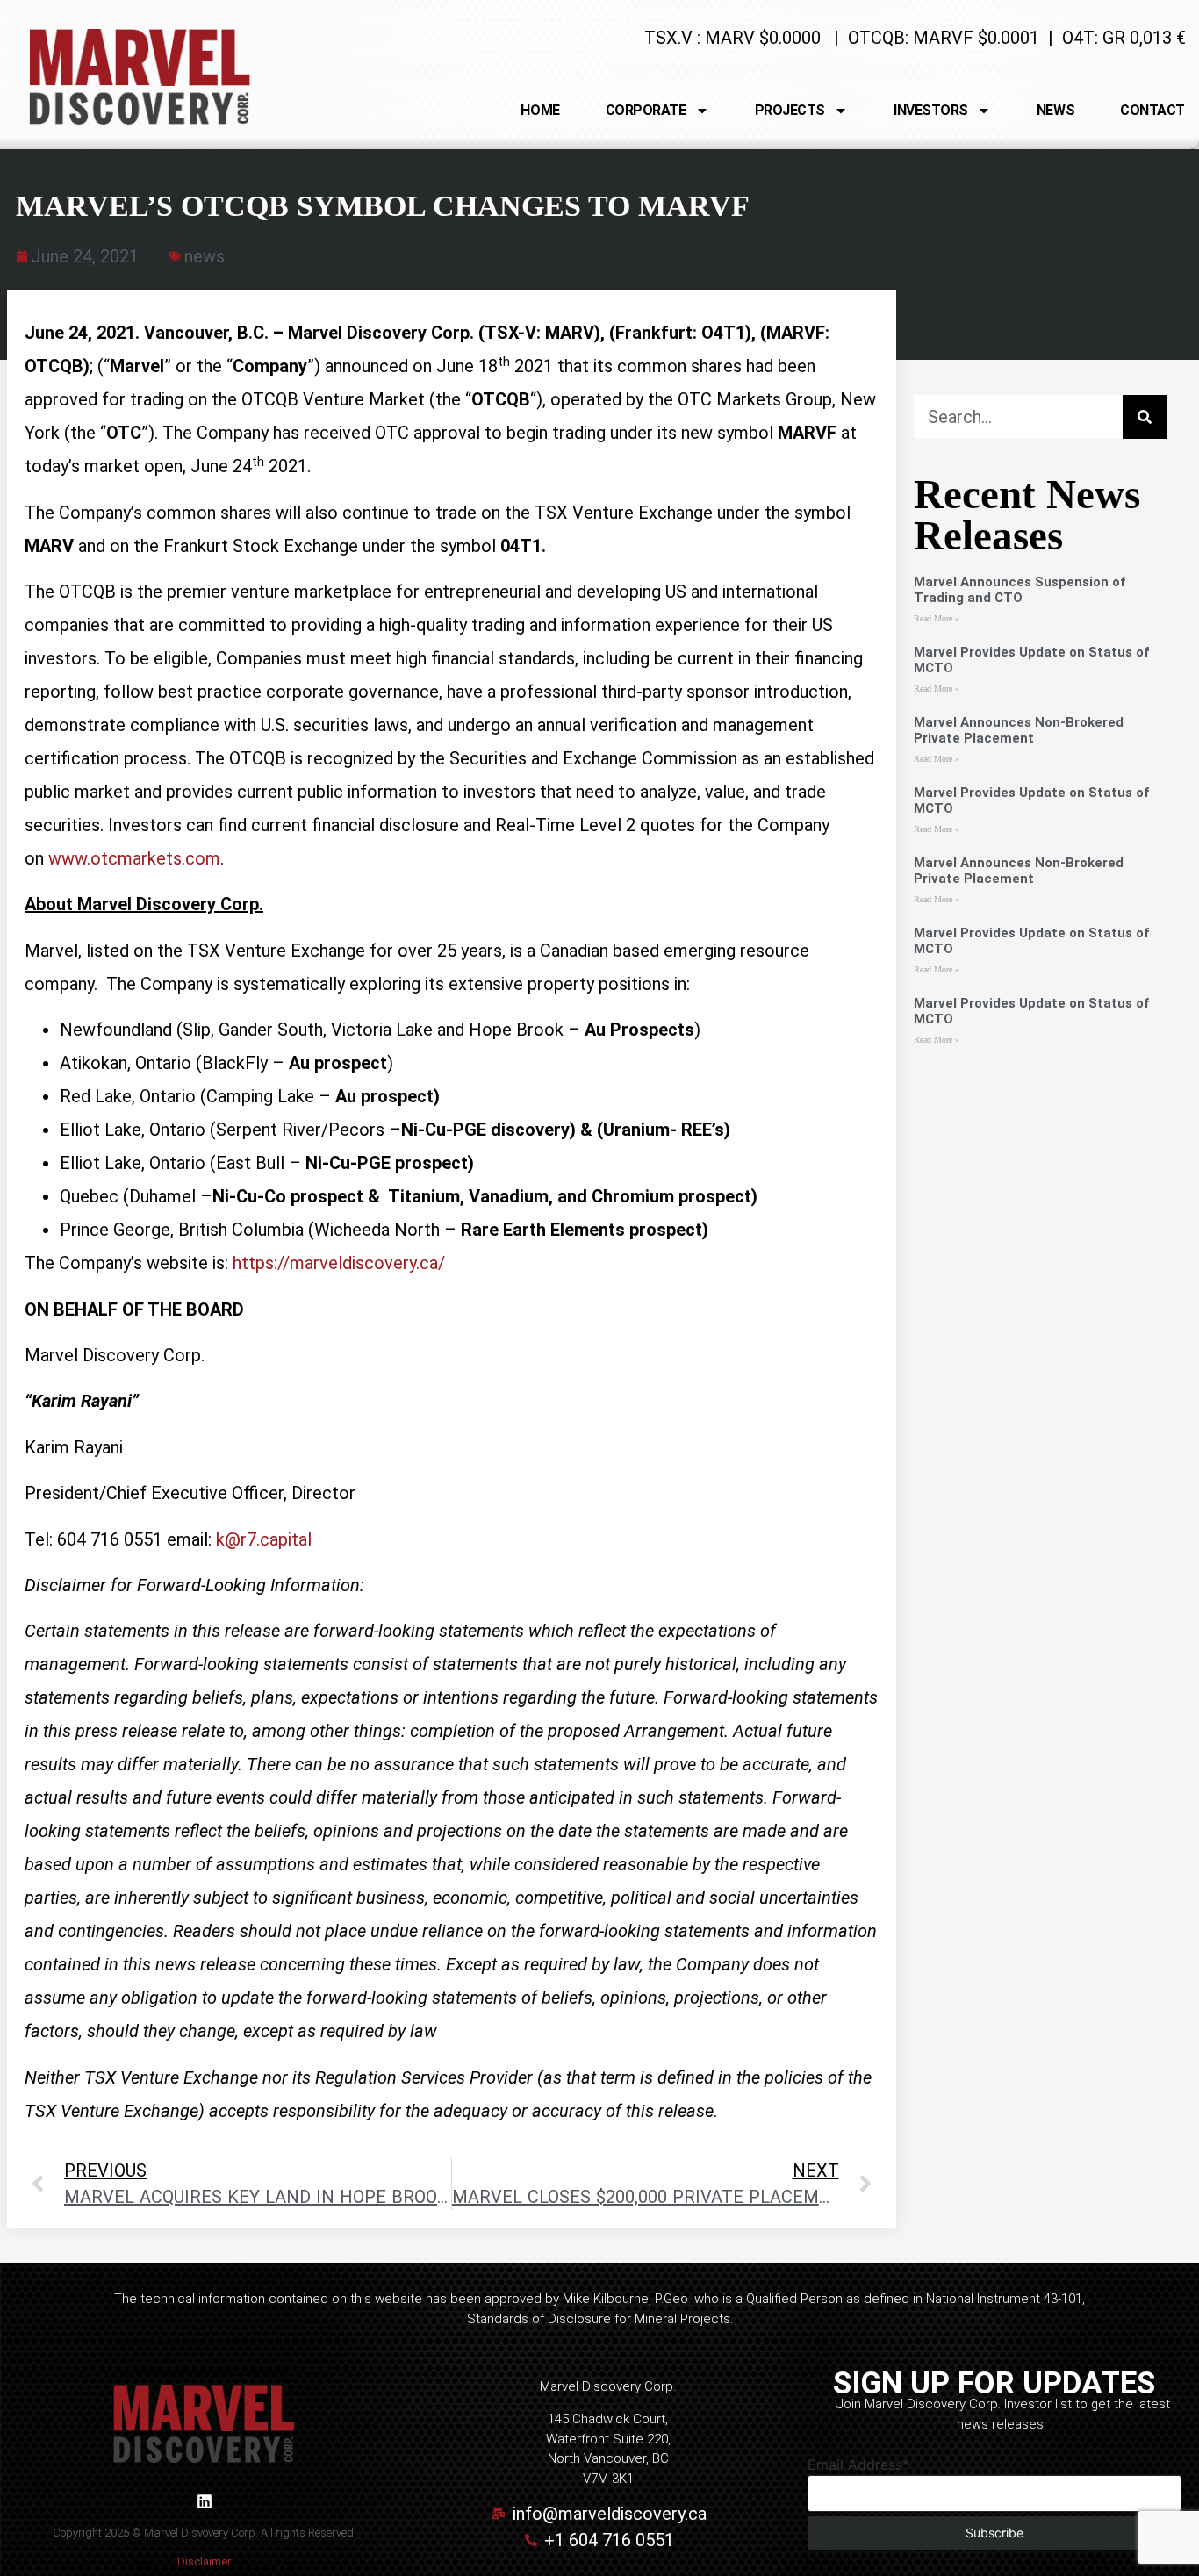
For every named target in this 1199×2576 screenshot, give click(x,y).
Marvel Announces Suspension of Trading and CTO (1020, 590)
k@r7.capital (264, 1539)
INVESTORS (931, 110)
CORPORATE (646, 110)
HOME (540, 110)
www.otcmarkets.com (134, 858)
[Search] (1145, 417)
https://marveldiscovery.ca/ (339, 1263)
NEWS (1055, 110)
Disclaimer (204, 2562)
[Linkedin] (205, 2501)
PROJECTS (790, 110)
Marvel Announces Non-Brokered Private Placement (1019, 730)
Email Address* (858, 2465)
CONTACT (1152, 110)
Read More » (937, 618)
